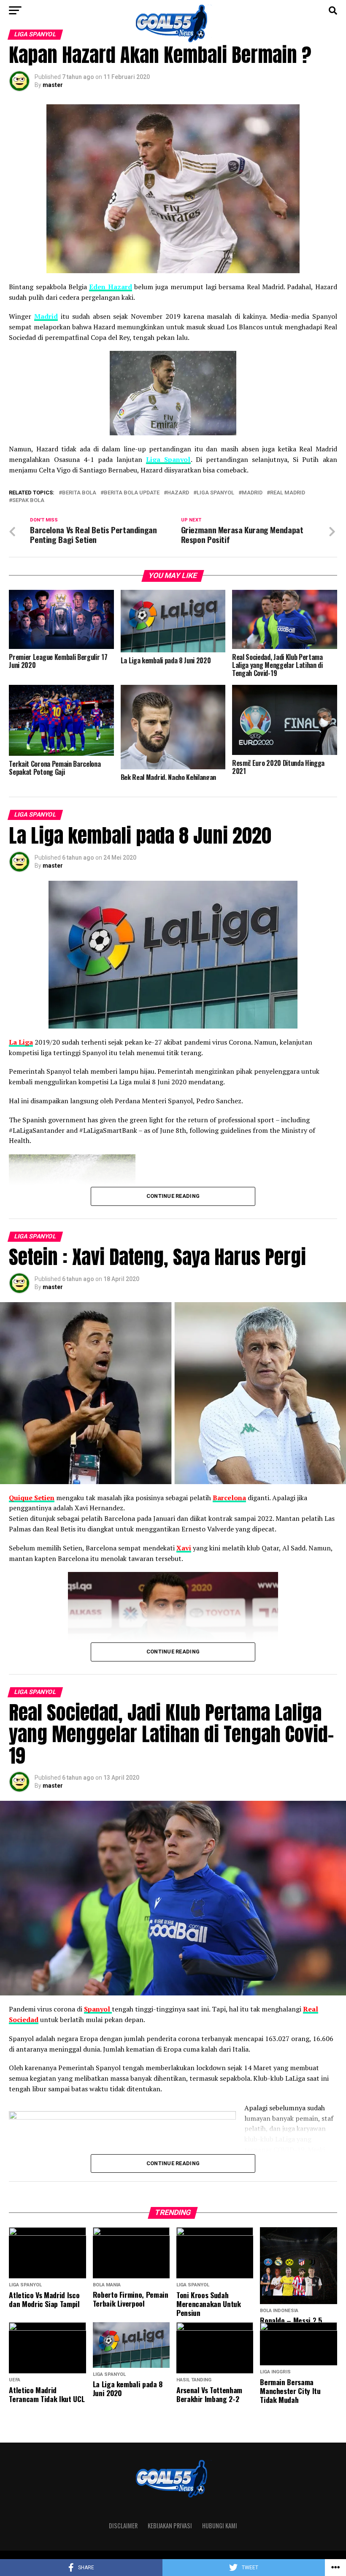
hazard (178, 493)
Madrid (46, 316)
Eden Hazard (110, 287)
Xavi (184, 1548)
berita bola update (132, 493)
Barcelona (229, 1498)
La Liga (21, 1042)
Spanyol (98, 2009)
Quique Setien (32, 1498)
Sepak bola (28, 501)
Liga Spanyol (168, 459)
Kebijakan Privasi (170, 2526)
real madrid (288, 493)
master (53, 85)
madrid (252, 493)
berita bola (79, 493)
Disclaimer (123, 2526)
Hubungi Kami (220, 2526)
